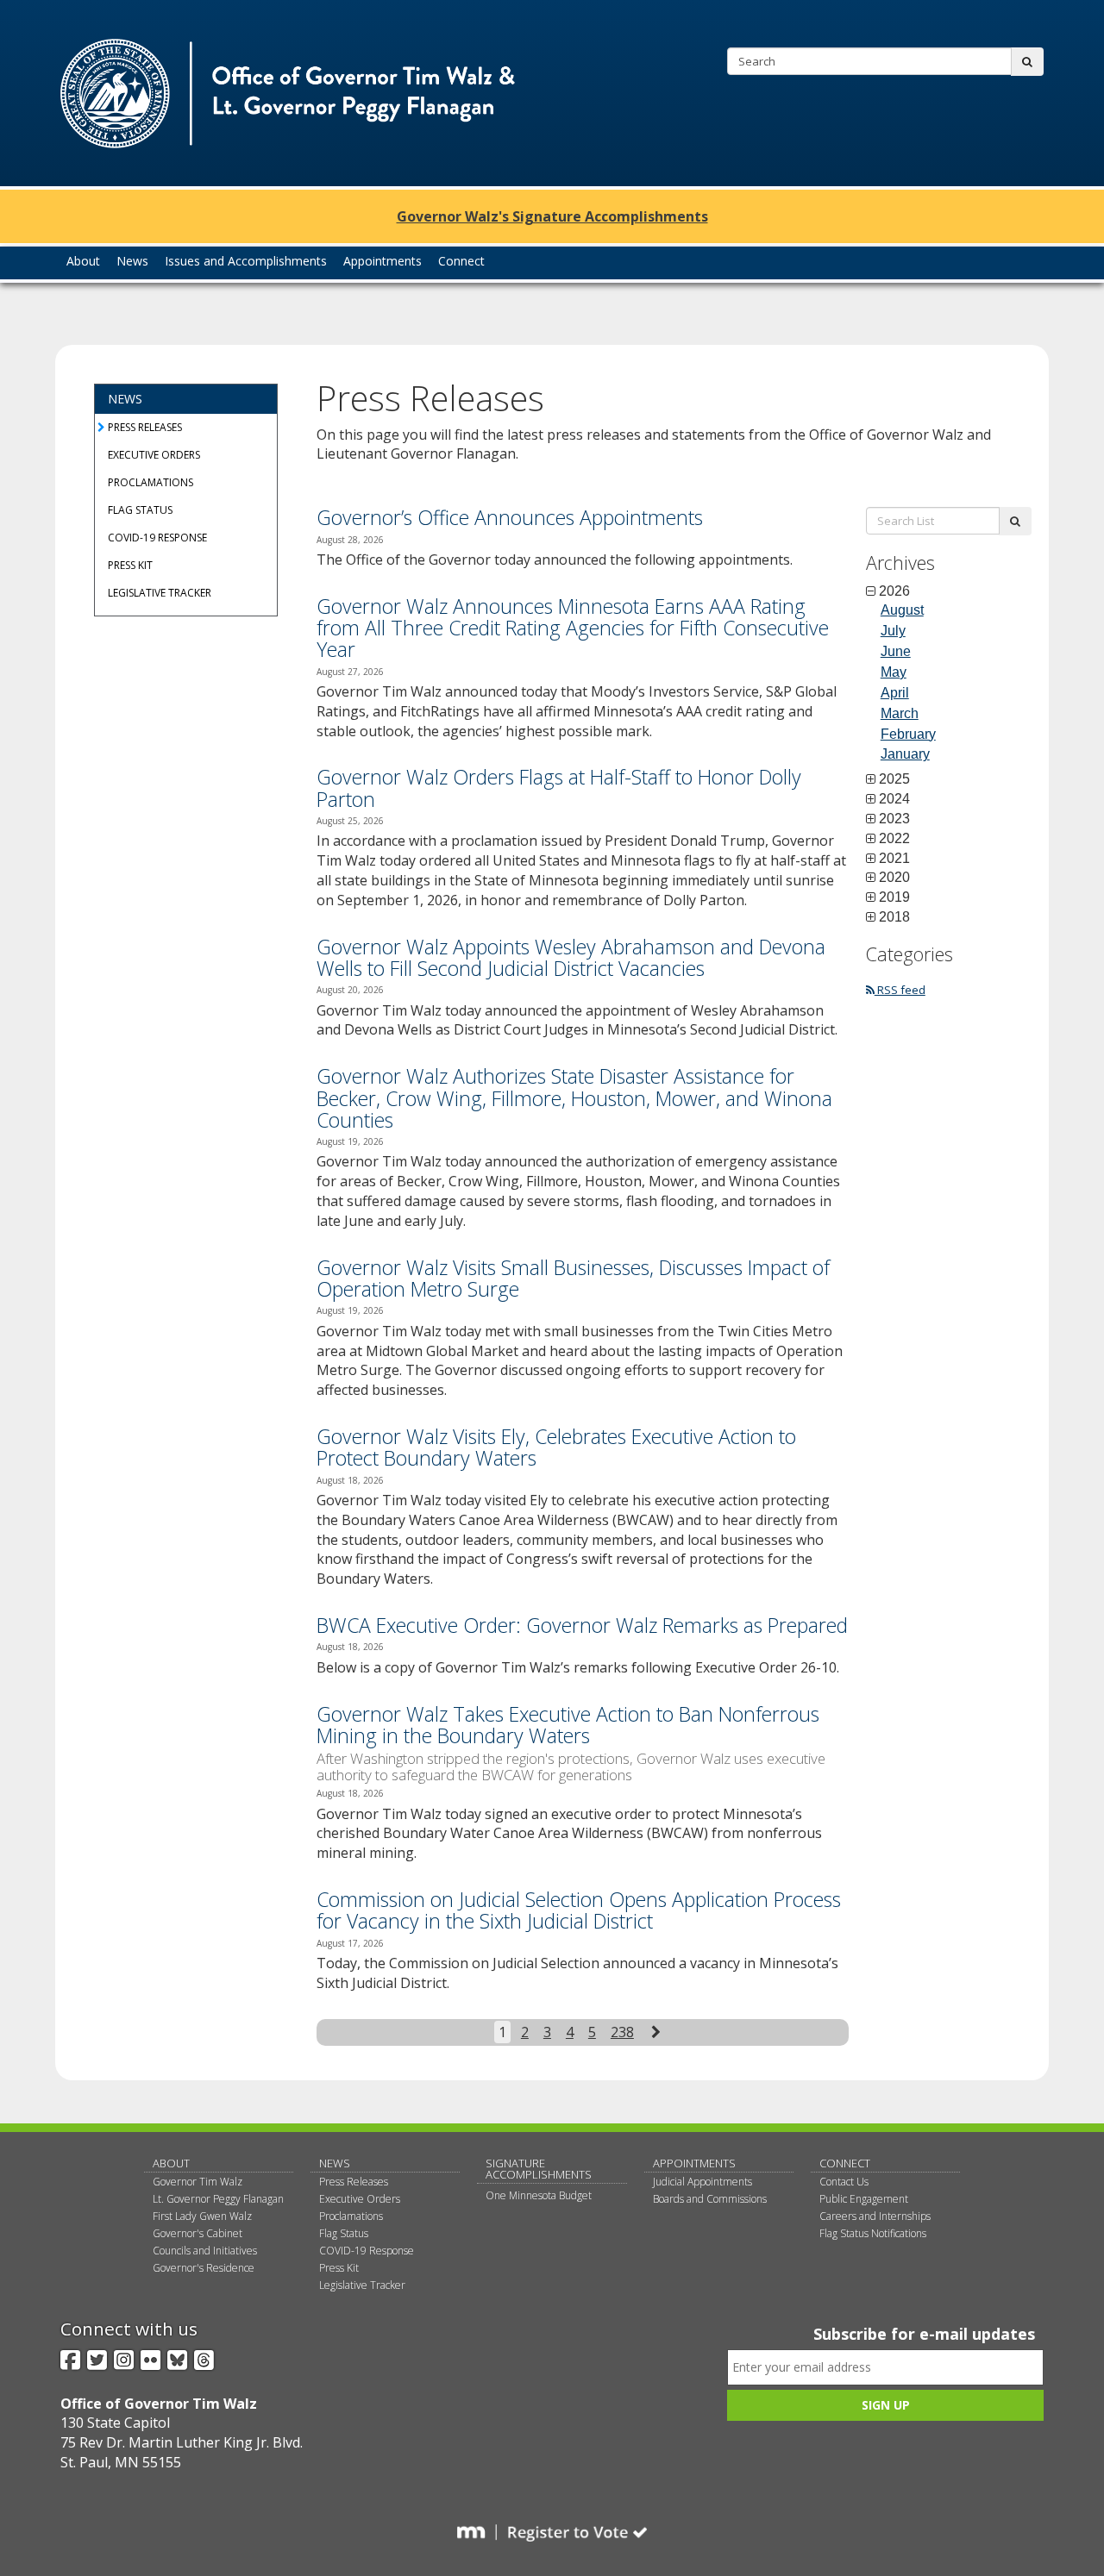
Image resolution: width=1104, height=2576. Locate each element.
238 (622, 2032)
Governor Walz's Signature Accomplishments (552, 216)
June (896, 651)
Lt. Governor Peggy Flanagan (218, 2199)
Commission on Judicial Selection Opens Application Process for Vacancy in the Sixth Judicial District (579, 1910)
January (905, 754)
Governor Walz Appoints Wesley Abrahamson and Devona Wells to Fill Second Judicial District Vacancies (571, 957)
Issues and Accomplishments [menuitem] (246, 261)
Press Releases (145, 427)
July (893, 631)
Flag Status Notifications (873, 2233)
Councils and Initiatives (205, 2251)
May (894, 672)
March (900, 713)
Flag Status (140, 510)
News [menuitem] (132, 261)
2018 (894, 917)
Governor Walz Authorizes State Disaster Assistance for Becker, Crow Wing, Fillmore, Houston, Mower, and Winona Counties (574, 1098)
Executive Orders (154, 455)
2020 (894, 878)
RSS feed (900, 990)
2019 (894, 897)
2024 (894, 799)
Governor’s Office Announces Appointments (510, 517)
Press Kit (130, 565)
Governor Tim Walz (198, 2182)
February (908, 734)
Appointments (694, 2163)
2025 (894, 779)
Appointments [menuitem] (383, 261)
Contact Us (844, 2182)
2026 (894, 591)
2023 (894, 819)
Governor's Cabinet (198, 2233)
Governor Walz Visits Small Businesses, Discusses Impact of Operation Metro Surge (573, 1278)
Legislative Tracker (160, 593)
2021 (894, 859)
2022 (894, 839)
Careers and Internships (875, 2216)
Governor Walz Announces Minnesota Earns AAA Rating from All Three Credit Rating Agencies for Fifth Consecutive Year (573, 628)
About (171, 2163)
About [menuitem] (83, 261)
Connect (845, 2163)
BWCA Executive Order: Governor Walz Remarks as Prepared (582, 1625)
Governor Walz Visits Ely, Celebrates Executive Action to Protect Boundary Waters (556, 1447)
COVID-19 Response (157, 538)
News (125, 399)
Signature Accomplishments (539, 2169)
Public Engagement (864, 2199)
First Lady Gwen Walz (202, 2216)
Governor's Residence (204, 2268)
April (895, 693)
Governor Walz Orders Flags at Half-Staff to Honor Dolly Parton (559, 788)
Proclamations (151, 482)
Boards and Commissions (710, 2199)
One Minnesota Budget (539, 2195)
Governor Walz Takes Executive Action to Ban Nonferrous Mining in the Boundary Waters (568, 1725)
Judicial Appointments (703, 2182)
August (902, 610)
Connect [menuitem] (461, 261)
